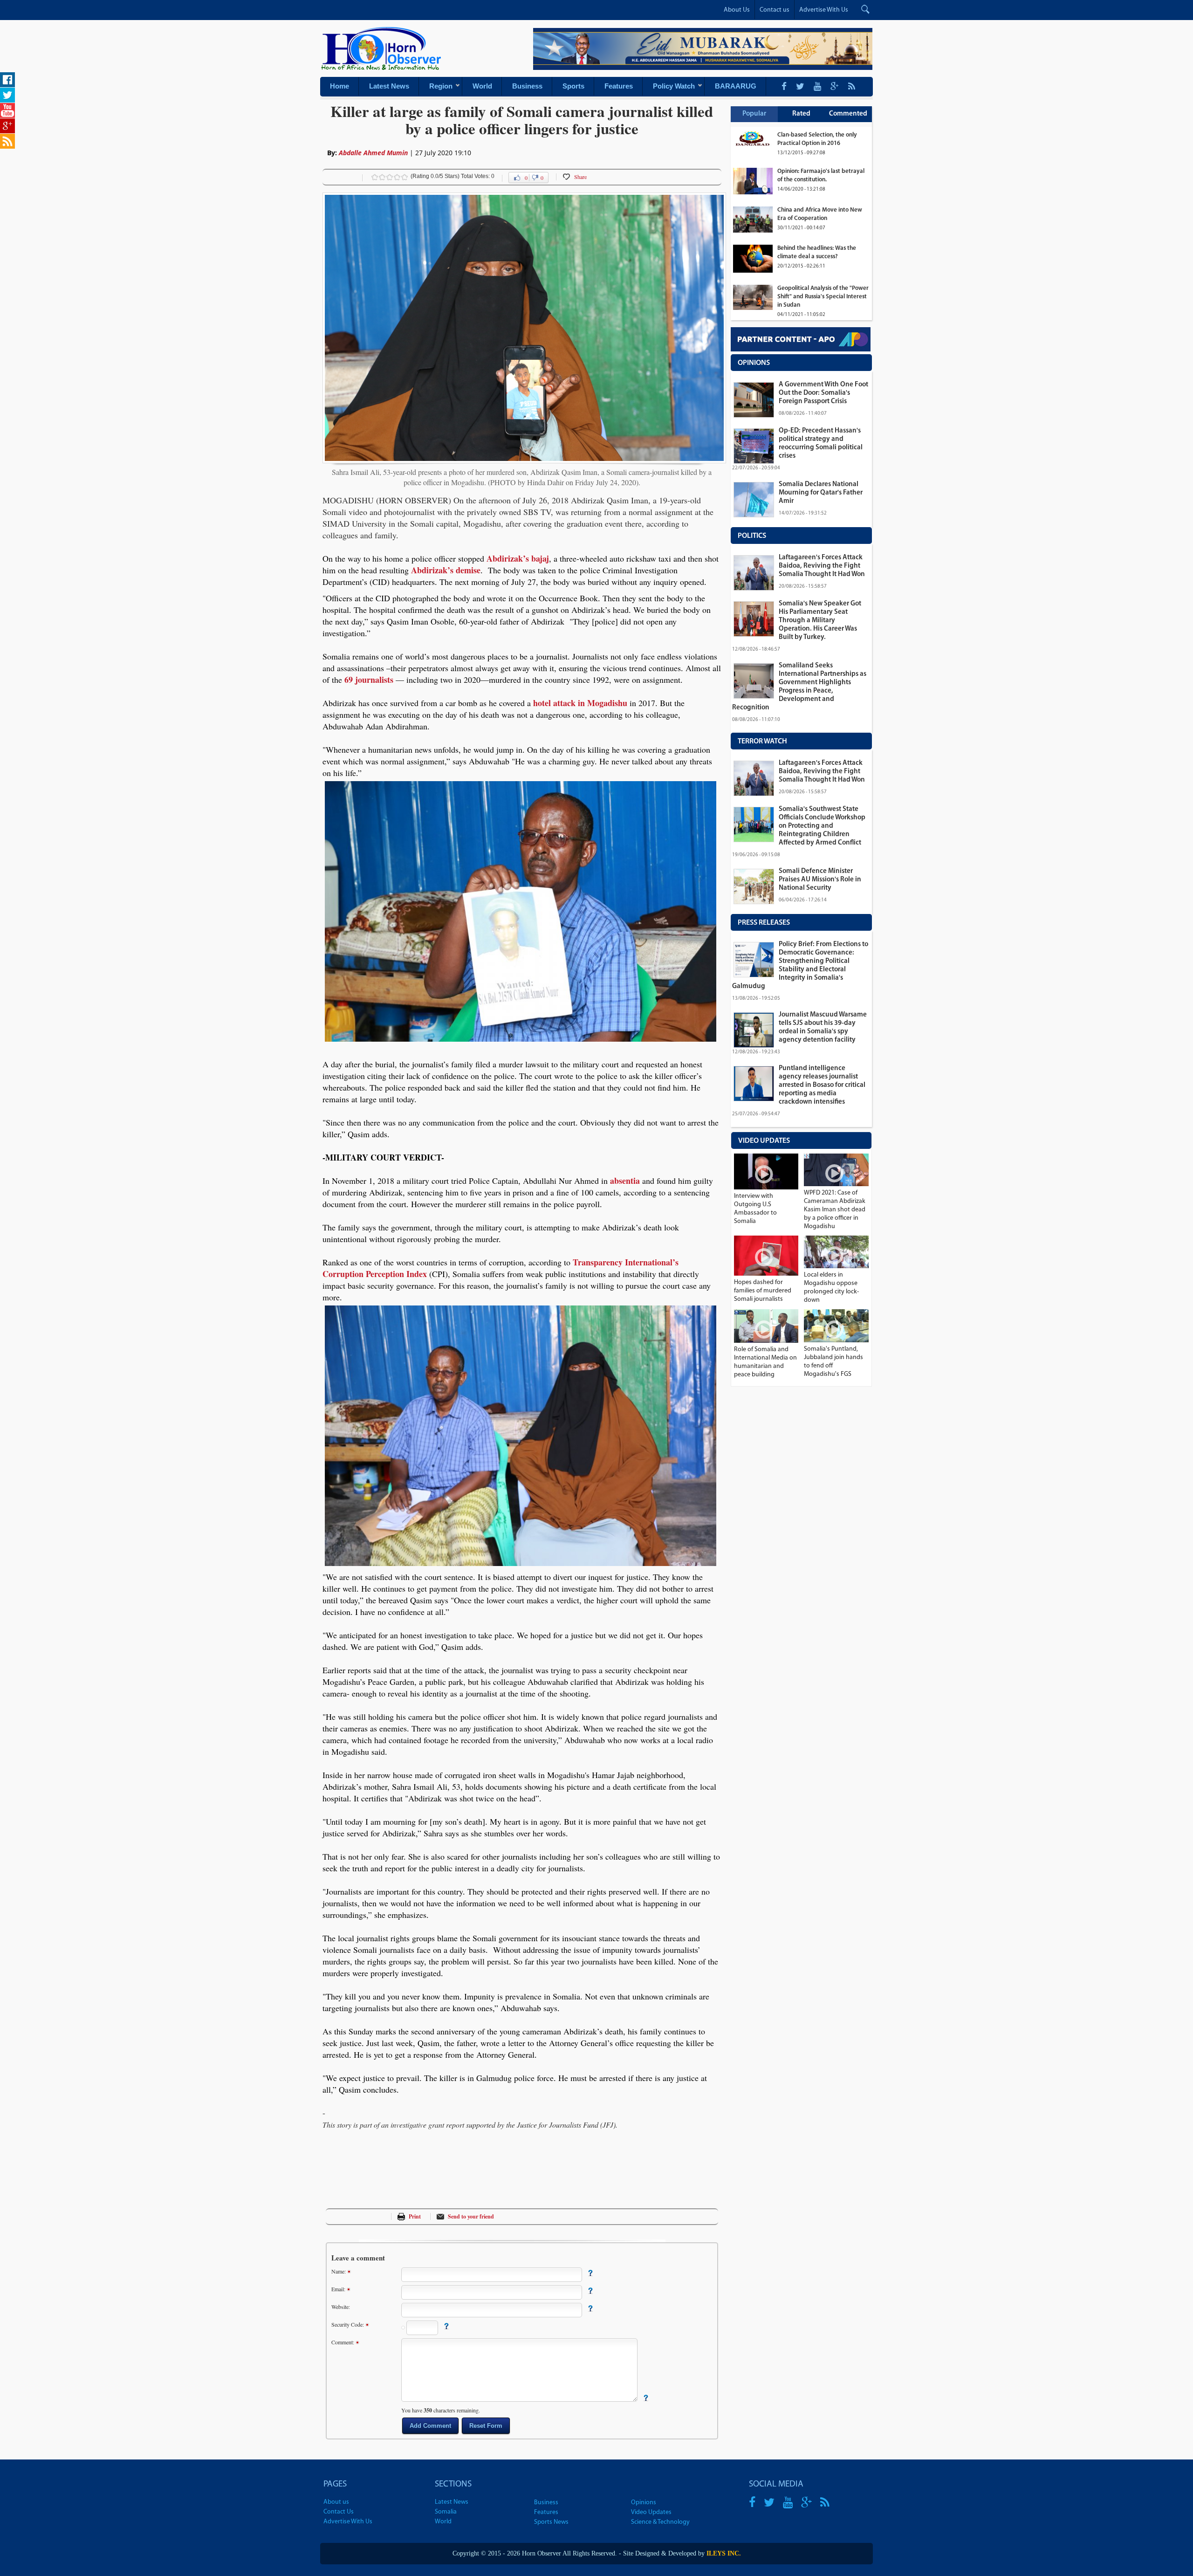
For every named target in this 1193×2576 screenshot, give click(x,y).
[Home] (383, 73)
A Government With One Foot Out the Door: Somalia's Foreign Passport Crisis (823, 393)
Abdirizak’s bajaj (518, 558)
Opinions (644, 2503)
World (443, 2522)
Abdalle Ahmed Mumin (374, 153)
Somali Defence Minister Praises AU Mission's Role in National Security (820, 880)
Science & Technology (660, 2522)
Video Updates (651, 2512)
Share (580, 177)
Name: (339, 2271)
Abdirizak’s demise (446, 570)
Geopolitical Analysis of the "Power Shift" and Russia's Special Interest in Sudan (823, 297)
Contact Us (339, 2512)
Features (546, 2512)
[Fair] (382, 177)
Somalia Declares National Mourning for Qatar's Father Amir (821, 493)
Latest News (452, 2502)
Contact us (775, 10)
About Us (737, 10)
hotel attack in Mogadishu (580, 703)
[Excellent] (405, 177)
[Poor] (375, 177)
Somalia (446, 2512)
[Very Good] (397, 177)
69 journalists (369, 680)
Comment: (343, 2342)
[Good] (390, 177)
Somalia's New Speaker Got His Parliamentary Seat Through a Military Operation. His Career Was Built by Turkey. (820, 621)
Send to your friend (471, 2216)
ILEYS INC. (724, 2553)
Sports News (551, 2522)
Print (415, 2216)
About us (336, 2502)
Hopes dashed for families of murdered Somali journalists (763, 1291)
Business (546, 2503)
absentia (625, 1181)
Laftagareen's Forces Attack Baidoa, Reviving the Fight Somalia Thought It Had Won (822, 566)
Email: (339, 2289)
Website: (341, 2307)
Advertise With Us (824, 10)
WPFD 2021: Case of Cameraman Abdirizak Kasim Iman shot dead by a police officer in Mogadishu (835, 1210)
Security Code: (348, 2324)
